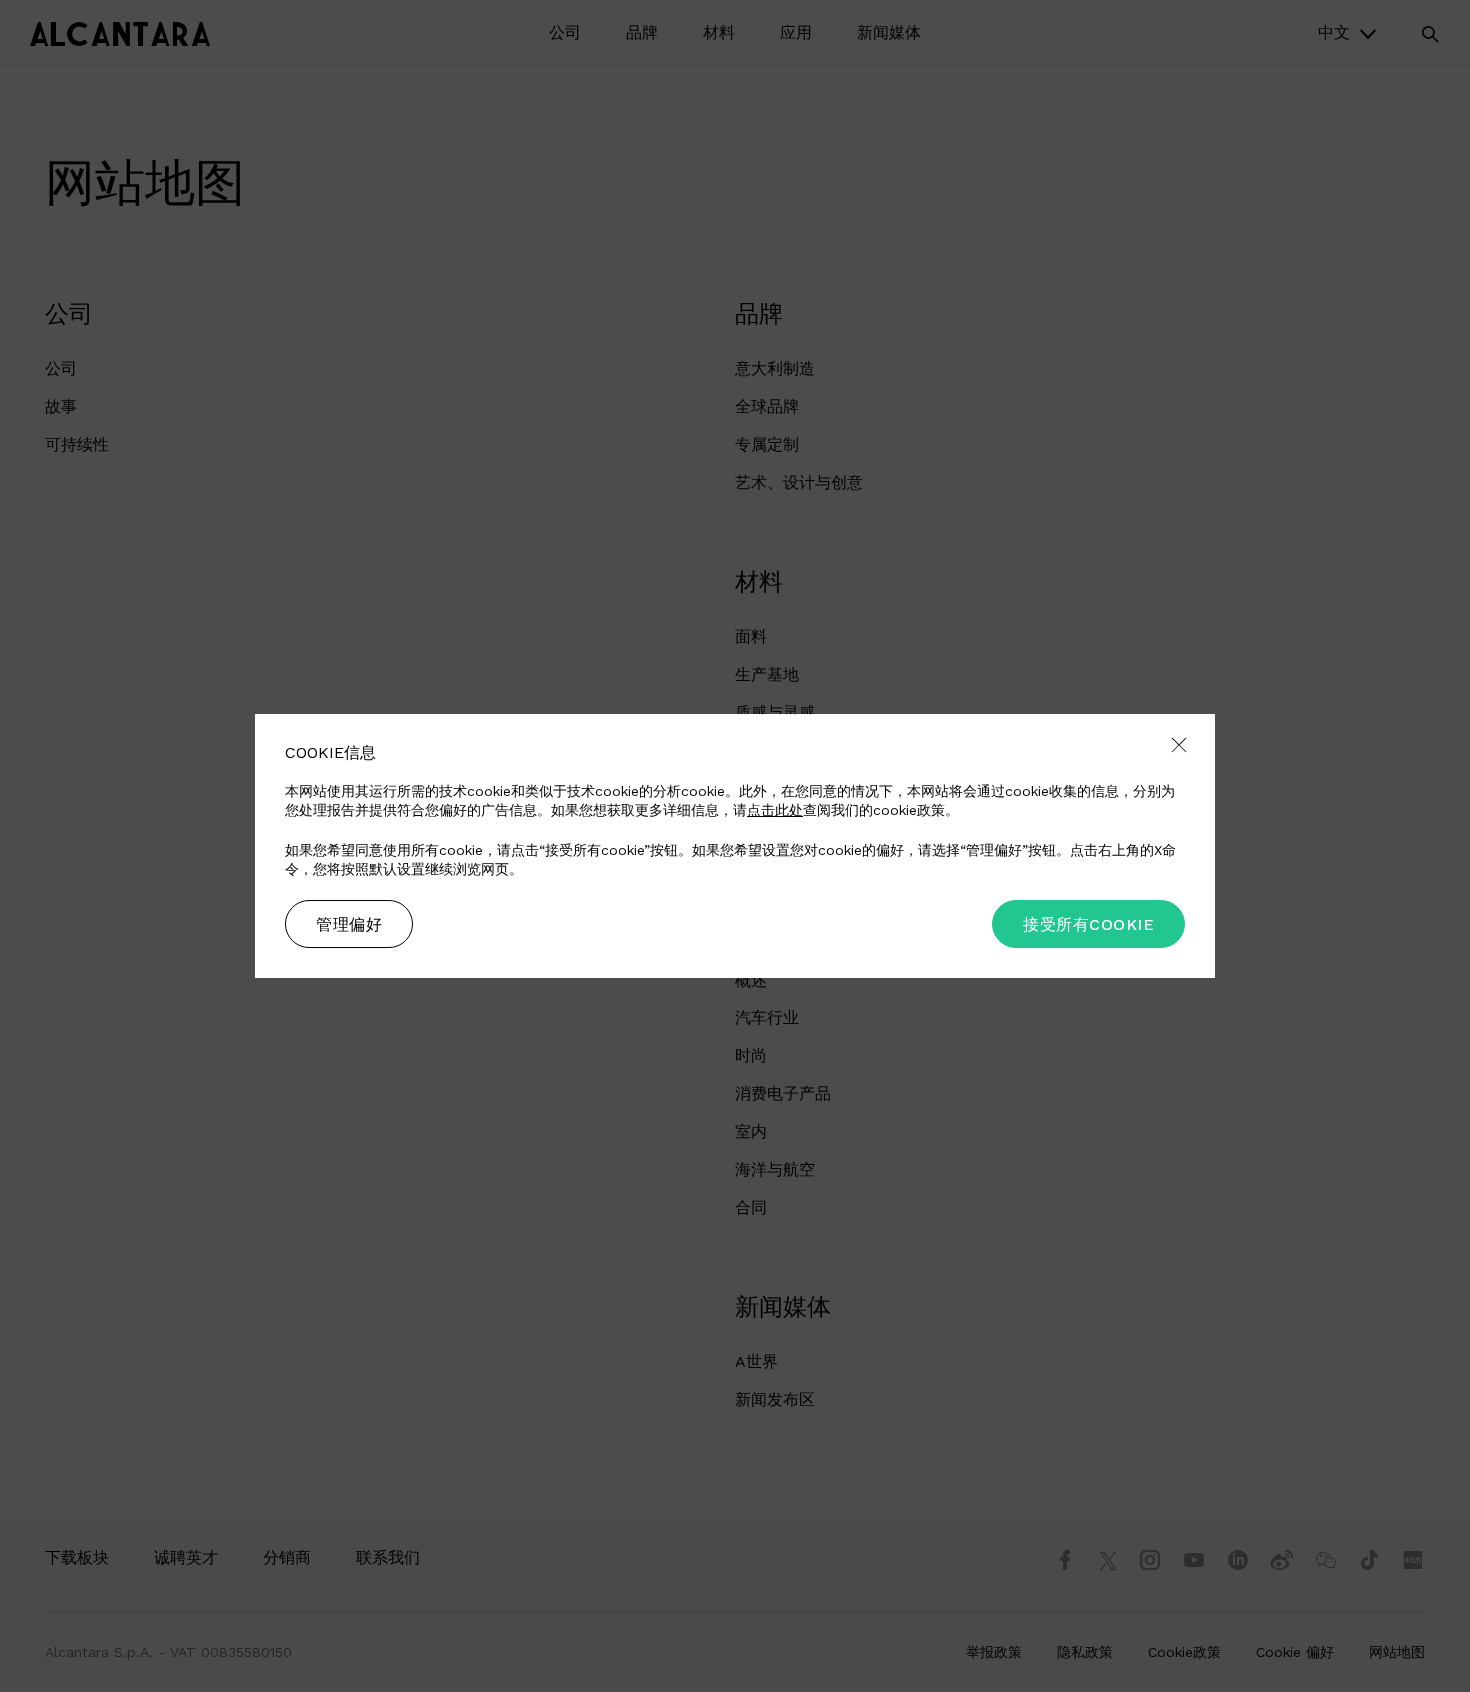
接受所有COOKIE (1088, 924)
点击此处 (775, 810)
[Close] (1179, 746)
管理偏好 (349, 924)
